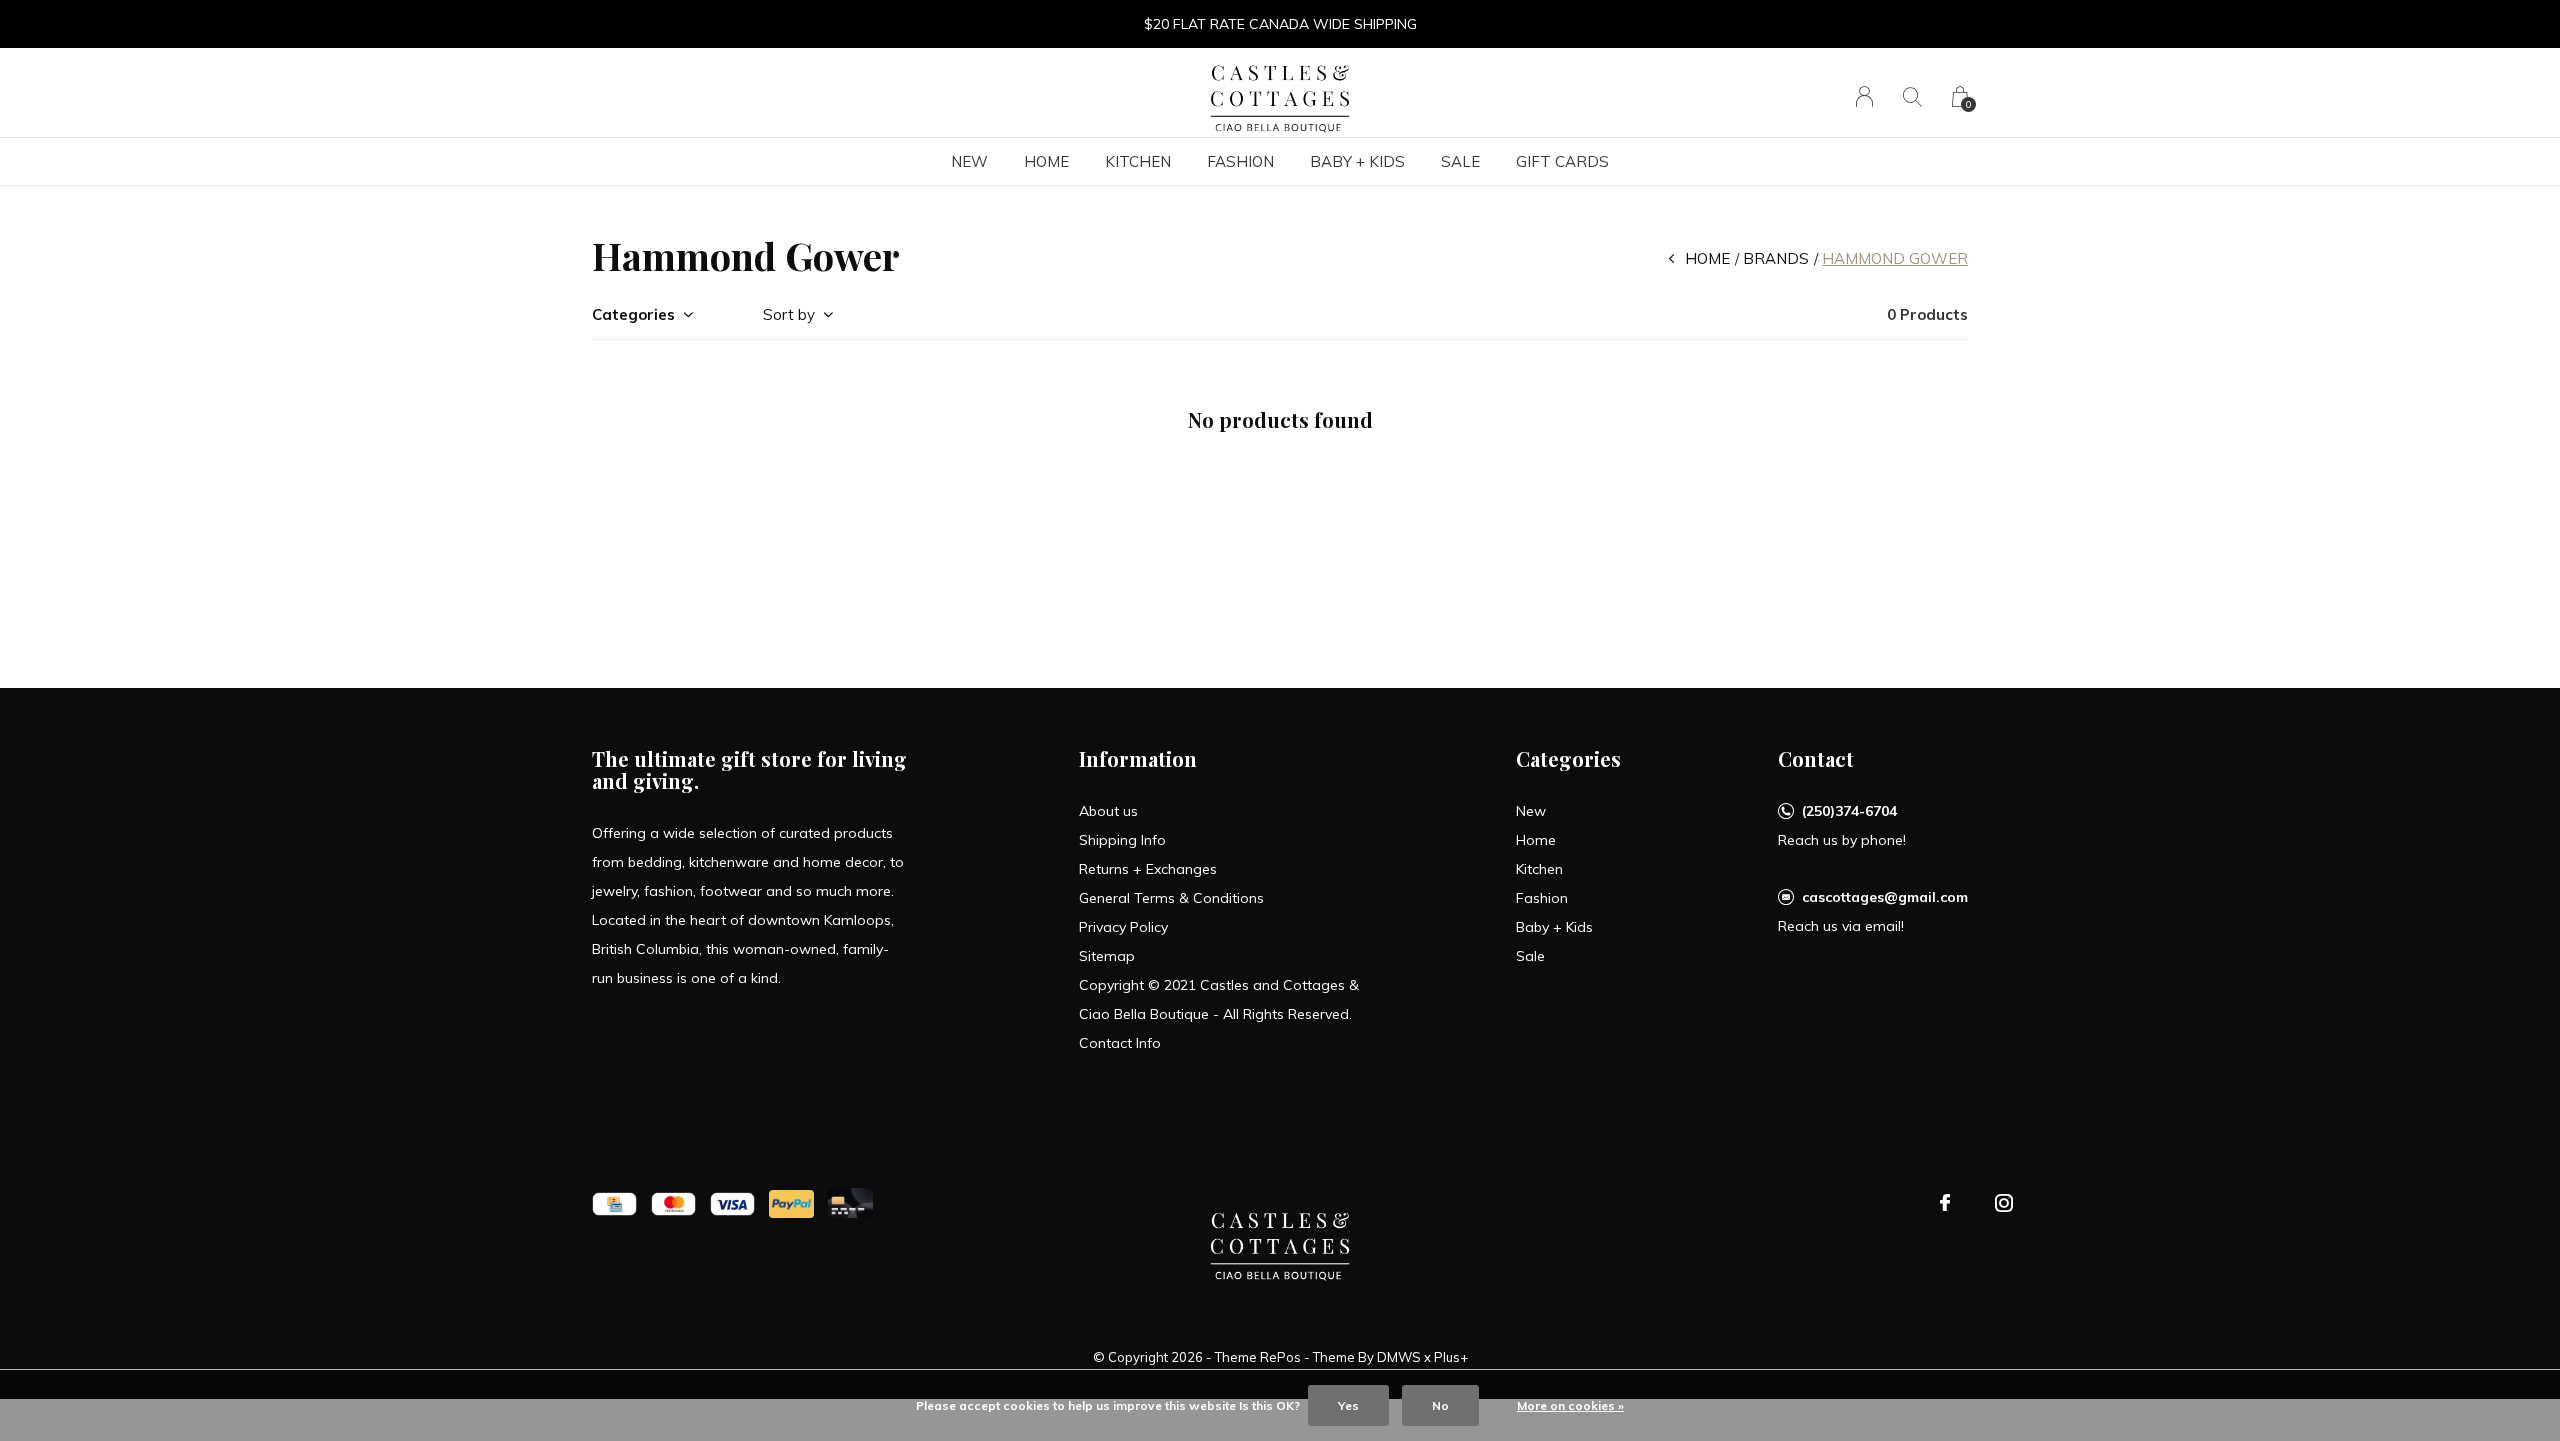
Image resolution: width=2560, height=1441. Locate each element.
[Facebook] (1945, 1203)
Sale (1460, 161)
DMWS (1399, 1357)
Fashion (1240, 161)
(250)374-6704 (1849, 811)
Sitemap (1107, 956)
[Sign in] (1864, 96)
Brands (1776, 258)
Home (1046, 161)
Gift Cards (1562, 161)
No (1440, 1405)
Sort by (789, 314)
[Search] (1912, 96)
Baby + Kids (1357, 161)
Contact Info (1120, 1043)
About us (1108, 811)
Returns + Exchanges (1148, 869)
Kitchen (1138, 161)
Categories (633, 314)
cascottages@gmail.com (1885, 897)
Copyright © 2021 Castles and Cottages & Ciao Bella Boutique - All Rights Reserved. (1219, 999)
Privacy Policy (1123, 927)
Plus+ (1451, 1357)
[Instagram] (2004, 1203)
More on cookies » (1570, 1405)
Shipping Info (1122, 840)
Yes (1348, 1405)
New (969, 161)
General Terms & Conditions (1171, 898)
